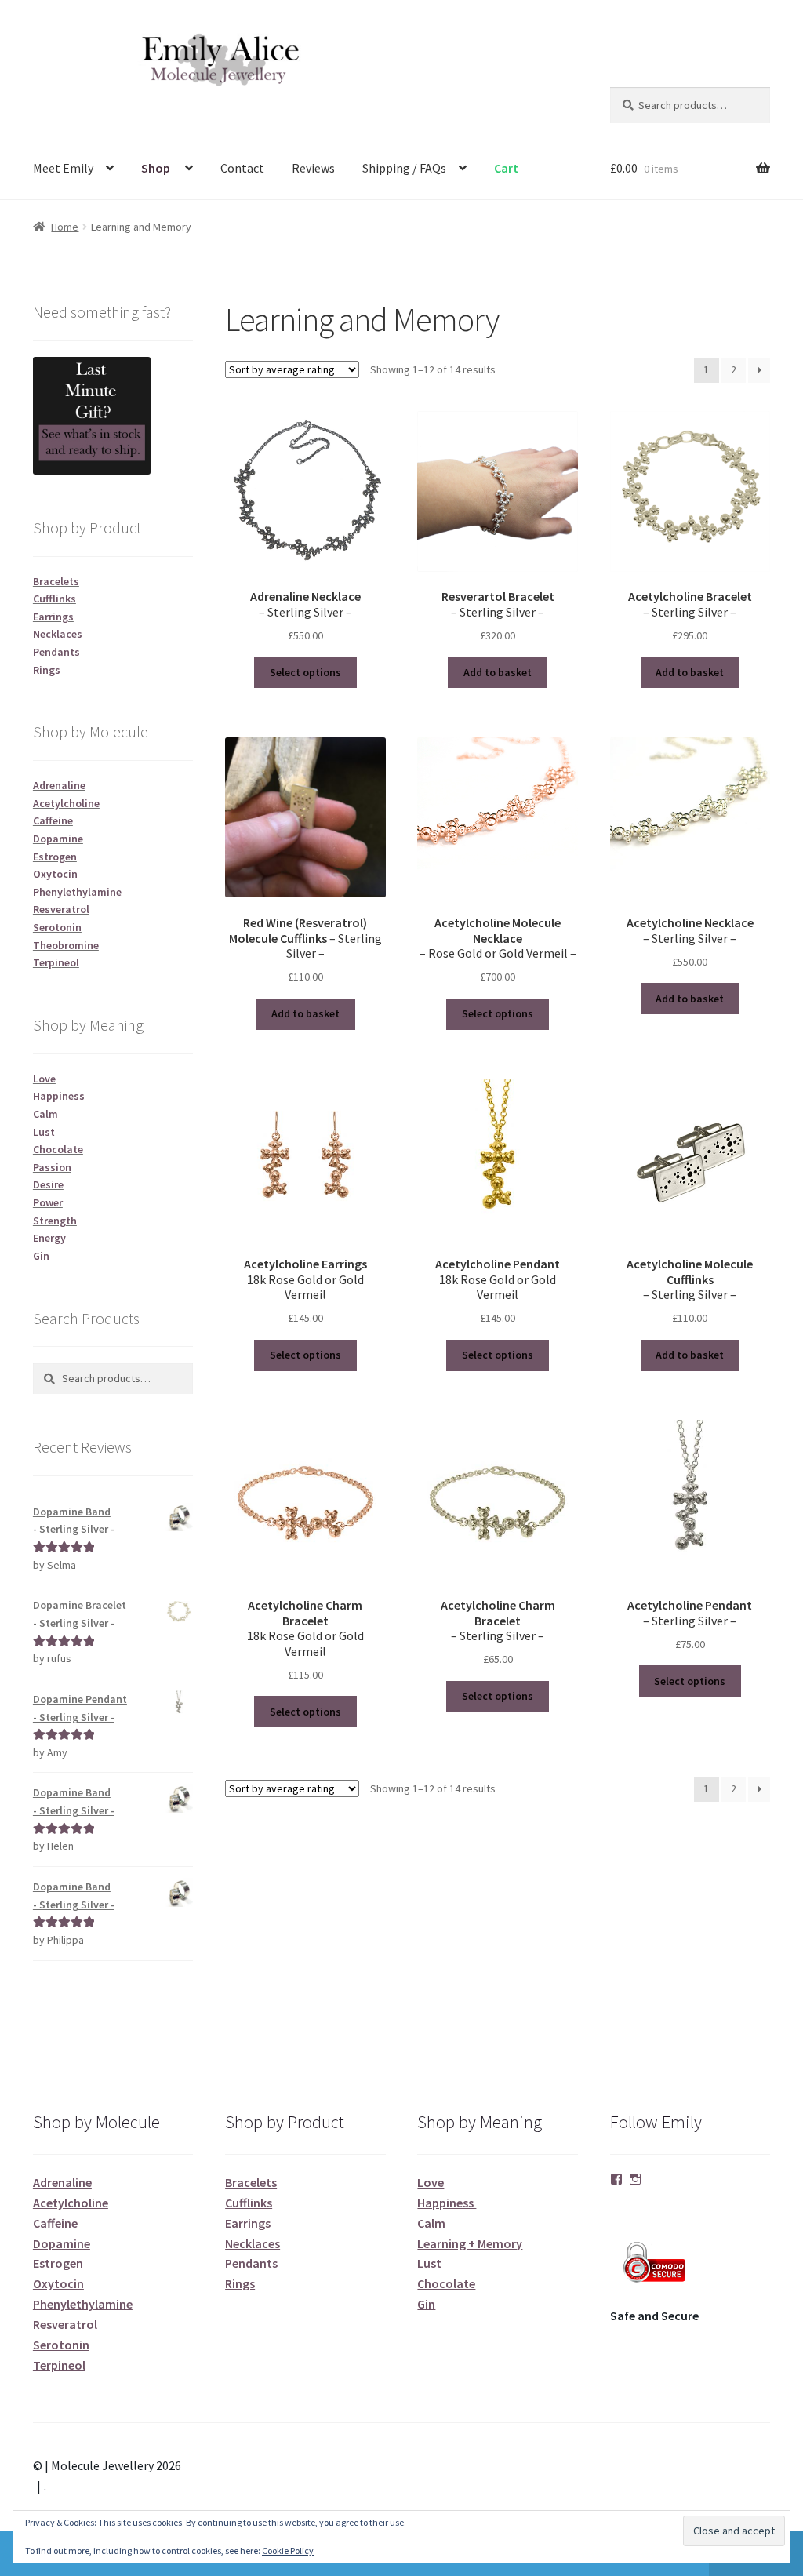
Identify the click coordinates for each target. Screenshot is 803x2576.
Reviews (313, 168)
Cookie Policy (288, 2551)
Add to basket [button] (498, 672)
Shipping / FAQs (404, 168)
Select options (305, 672)
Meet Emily (63, 168)
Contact (242, 168)
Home (65, 227)
